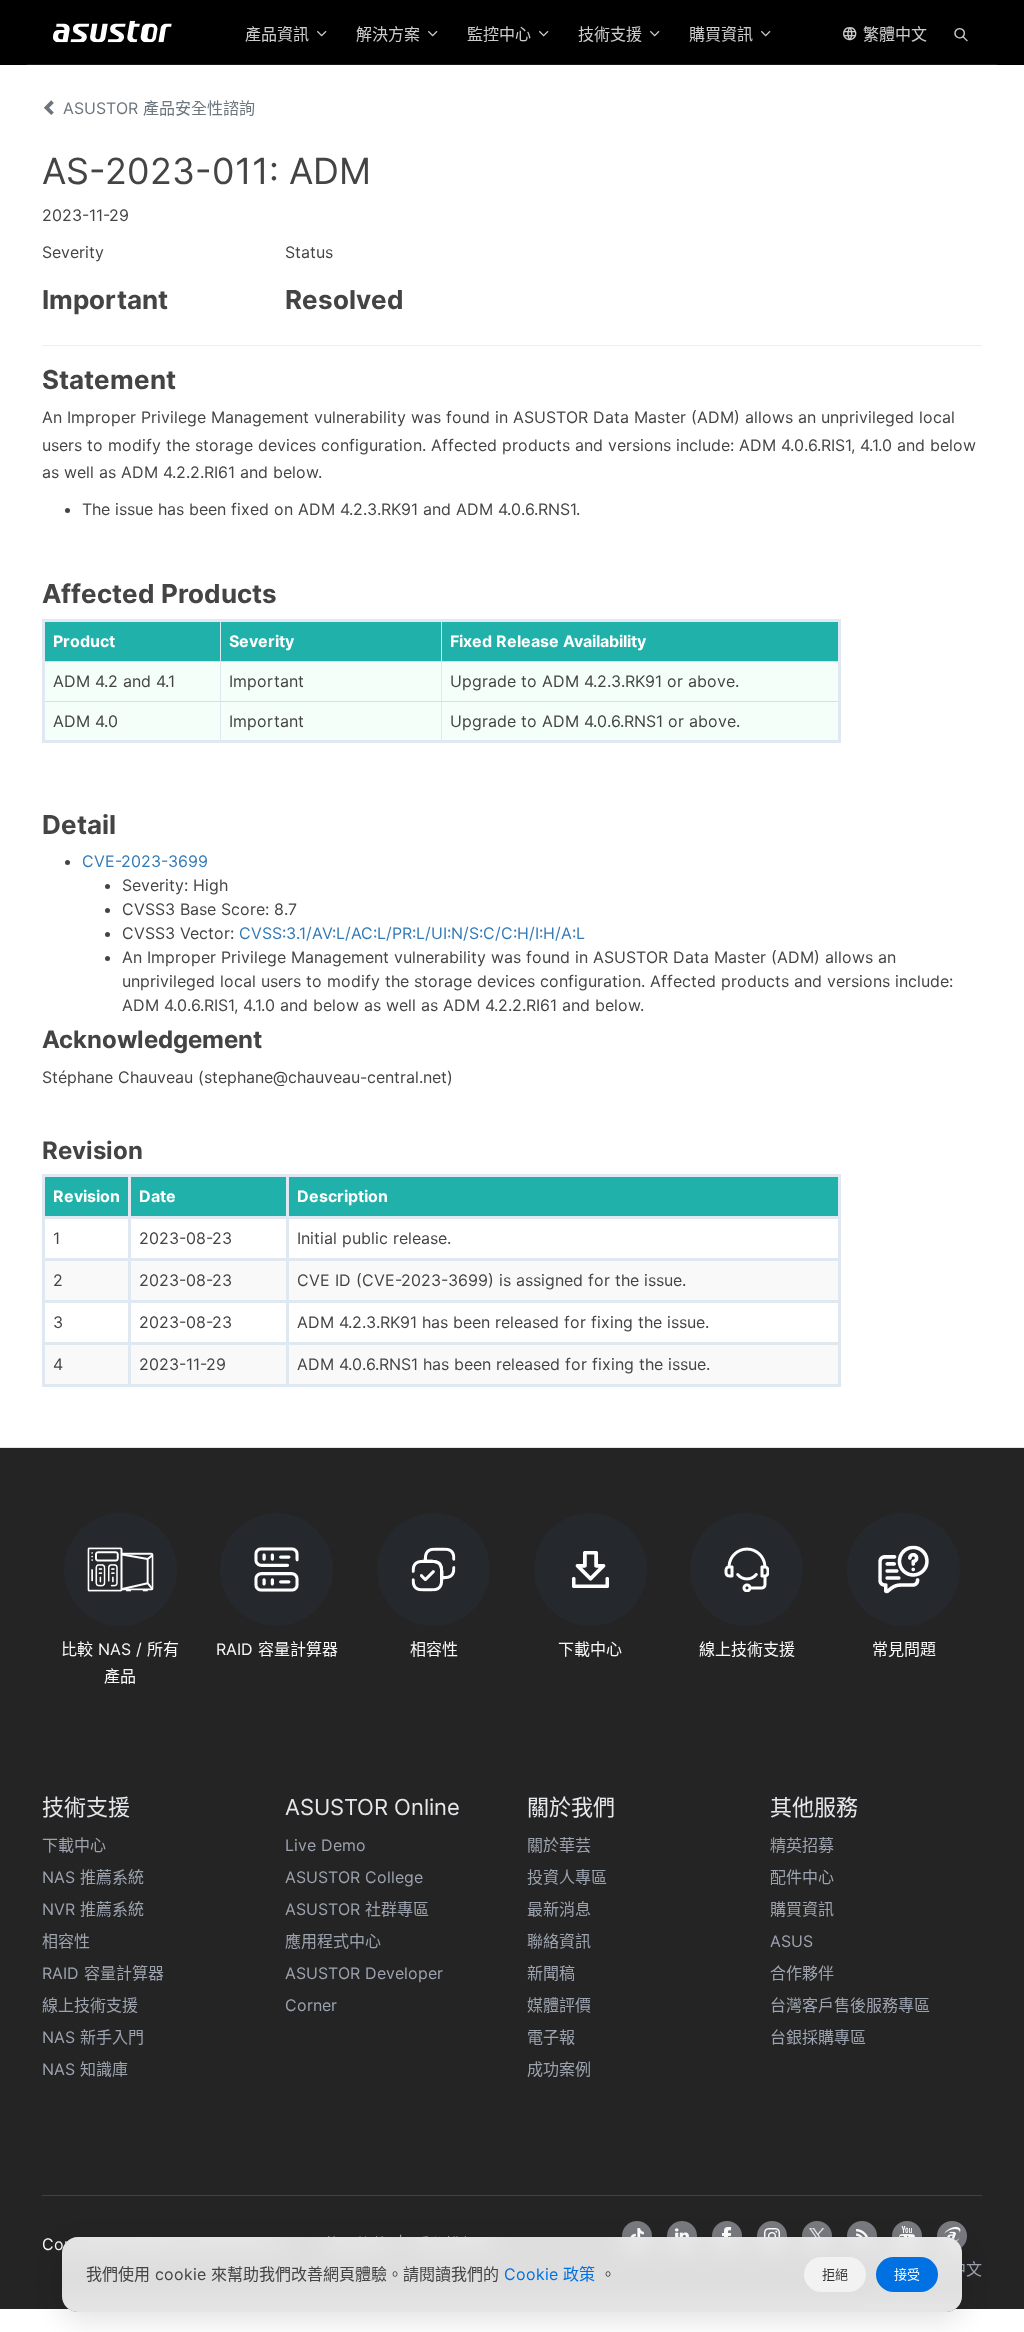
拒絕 (835, 2274)
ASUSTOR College (354, 1877)
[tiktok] (637, 2236)
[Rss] (862, 2236)
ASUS (791, 1941)
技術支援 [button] (612, 34)
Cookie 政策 (552, 2274)
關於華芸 (559, 1845)
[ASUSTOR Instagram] (772, 2236)
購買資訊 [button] (723, 34)
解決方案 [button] (390, 34)
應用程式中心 (333, 1941)
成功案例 (559, 2069)
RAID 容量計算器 (103, 1973)
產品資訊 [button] (279, 34)
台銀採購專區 (818, 2037)
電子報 (551, 2037)
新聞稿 (551, 1973)
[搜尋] (961, 33)
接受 (907, 2274)
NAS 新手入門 (93, 2037)
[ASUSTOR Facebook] (727, 2236)
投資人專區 (567, 1877)
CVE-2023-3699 (145, 861)
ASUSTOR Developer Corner (364, 1989)
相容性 (66, 1941)
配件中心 (802, 1877)
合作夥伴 (802, 1973)
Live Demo (325, 1845)
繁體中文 (892, 34)
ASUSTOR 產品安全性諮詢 (156, 108)
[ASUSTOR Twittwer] (817, 2236)
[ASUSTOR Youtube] (907, 2236)
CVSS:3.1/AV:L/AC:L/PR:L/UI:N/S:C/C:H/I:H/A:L (412, 933)
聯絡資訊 (559, 1941)
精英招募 (802, 1845)
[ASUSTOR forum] (952, 2236)
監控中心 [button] (501, 34)
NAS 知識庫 (85, 2069)
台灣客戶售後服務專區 (850, 2005)
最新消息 (559, 1909)
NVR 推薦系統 (93, 1909)
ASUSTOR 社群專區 (357, 1909)
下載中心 (74, 1845)
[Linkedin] (682, 2236)
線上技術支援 (90, 2005)
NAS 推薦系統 (93, 1877)
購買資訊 (802, 1909)
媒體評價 (559, 2005)
